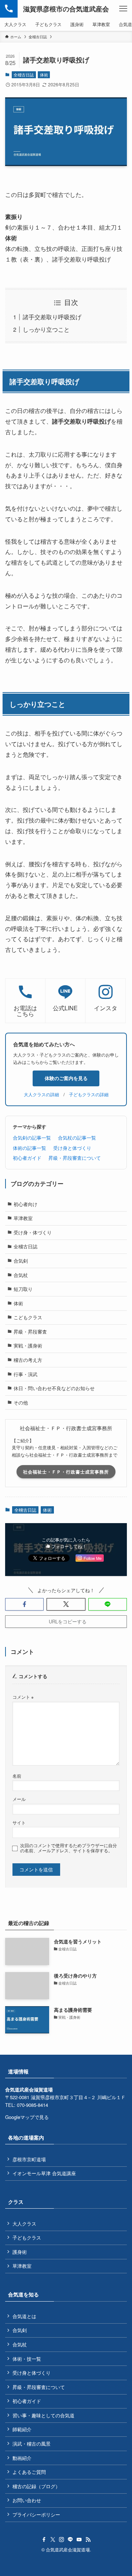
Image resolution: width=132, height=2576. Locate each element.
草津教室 (23, 1218)
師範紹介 (22, 2429)
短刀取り (23, 1289)
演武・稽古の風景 (32, 2444)
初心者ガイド (27, 1158)
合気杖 (21, 1275)
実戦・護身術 (28, 1345)
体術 (44, 75)
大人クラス (24, 2224)
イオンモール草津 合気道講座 (44, 2173)
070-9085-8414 (32, 2105)
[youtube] (79, 2540)
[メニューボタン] (123, 9)
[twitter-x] (53, 2540)
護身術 (20, 2252)
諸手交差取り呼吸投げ (52, 317)
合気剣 (21, 1261)
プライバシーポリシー (36, 2514)
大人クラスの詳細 (41, 1094)
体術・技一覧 (27, 2359)
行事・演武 (25, 1374)
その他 (21, 1402)
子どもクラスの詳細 (89, 1094)
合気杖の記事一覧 (77, 1138)
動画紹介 (22, 2458)
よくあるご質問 (29, 2472)
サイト (19, 1823)
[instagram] (62, 2540)
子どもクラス (27, 2237)
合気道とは (24, 2316)
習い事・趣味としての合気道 (43, 2415)
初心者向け (25, 1204)
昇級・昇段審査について (75, 1158)
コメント (23, 1697)
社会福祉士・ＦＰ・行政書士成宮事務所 (66, 1472)
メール (19, 1799)
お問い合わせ (27, 2500)
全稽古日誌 (24, 75)
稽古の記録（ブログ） (36, 2486)
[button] (24, 1604)
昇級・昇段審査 (30, 1332)
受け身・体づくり (33, 1232)
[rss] (88, 2540)
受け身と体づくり (72, 1148)
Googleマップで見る (27, 2117)
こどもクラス (28, 1317)
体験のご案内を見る (66, 1078)
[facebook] (44, 2540)
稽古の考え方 (28, 1360)
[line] (70, 2540)
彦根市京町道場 (29, 2159)
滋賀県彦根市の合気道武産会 (66, 9)
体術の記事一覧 (30, 1148)
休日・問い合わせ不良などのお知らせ (54, 1388)
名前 (17, 1776)
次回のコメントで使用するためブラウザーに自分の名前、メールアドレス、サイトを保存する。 (69, 1848)
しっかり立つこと (46, 329)
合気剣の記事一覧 (32, 1138)
